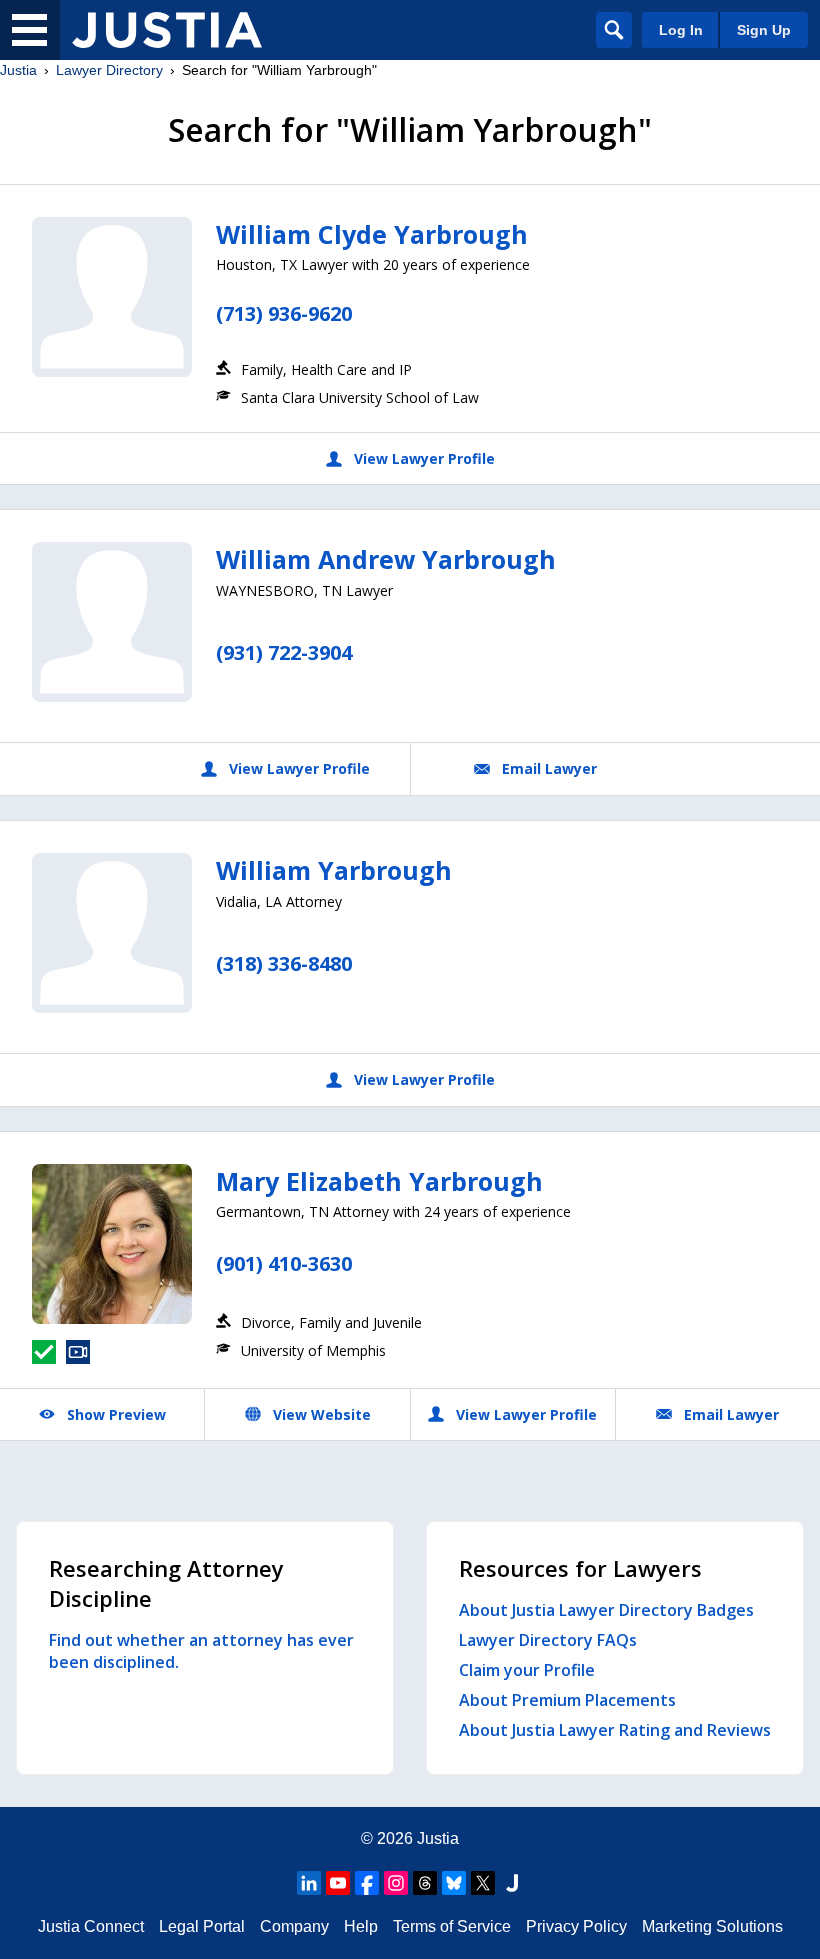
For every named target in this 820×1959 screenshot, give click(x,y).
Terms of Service (452, 1926)
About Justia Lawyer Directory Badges (606, 1610)
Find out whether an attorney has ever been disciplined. (201, 1651)
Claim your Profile (527, 1670)
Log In (681, 30)
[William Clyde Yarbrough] (112, 297)
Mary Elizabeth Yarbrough (379, 1181)
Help (361, 1926)
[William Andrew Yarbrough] (112, 622)
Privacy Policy (576, 1926)
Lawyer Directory (109, 70)
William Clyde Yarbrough (372, 234)
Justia (18, 70)
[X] (483, 1883)
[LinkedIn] (309, 1883)
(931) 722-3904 (284, 652)
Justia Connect (91, 1926)
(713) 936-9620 (284, 313)
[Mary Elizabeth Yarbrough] (112, 1244)
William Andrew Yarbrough (386, 559)
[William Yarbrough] (112, 933)
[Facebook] (367, 1883)
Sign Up (764, 30)
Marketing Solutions (712, 1926)
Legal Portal (202, 1926)
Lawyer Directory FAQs (548, 1640)
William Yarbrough (334, 870)
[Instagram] (396, 1883)
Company (294, 1926)
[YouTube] (338, 1883)
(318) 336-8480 (284, 963)
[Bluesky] (454, 1883)
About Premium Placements (567, 1700)
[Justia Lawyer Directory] (167, 30)
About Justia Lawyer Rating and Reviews (615, 1730)
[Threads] (425, 1883)
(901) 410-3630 (284, 1263)
